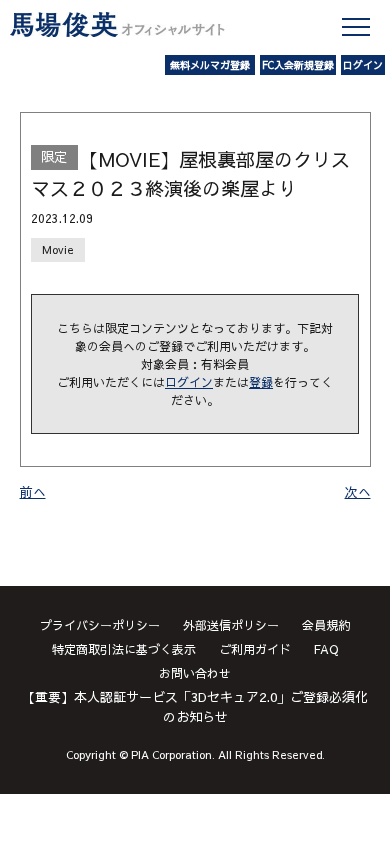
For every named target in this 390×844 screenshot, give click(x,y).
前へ (33, 492)
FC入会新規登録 (298, 65)
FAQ (326, 649)
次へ (358, 492)
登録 (261, 382)
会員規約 (326, 625)
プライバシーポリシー (100, 625)
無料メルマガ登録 (210, 65)
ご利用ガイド (255, 649)
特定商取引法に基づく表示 (124, 649)
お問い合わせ (195, 673)
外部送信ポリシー (231, 625)
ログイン (363, 65)
